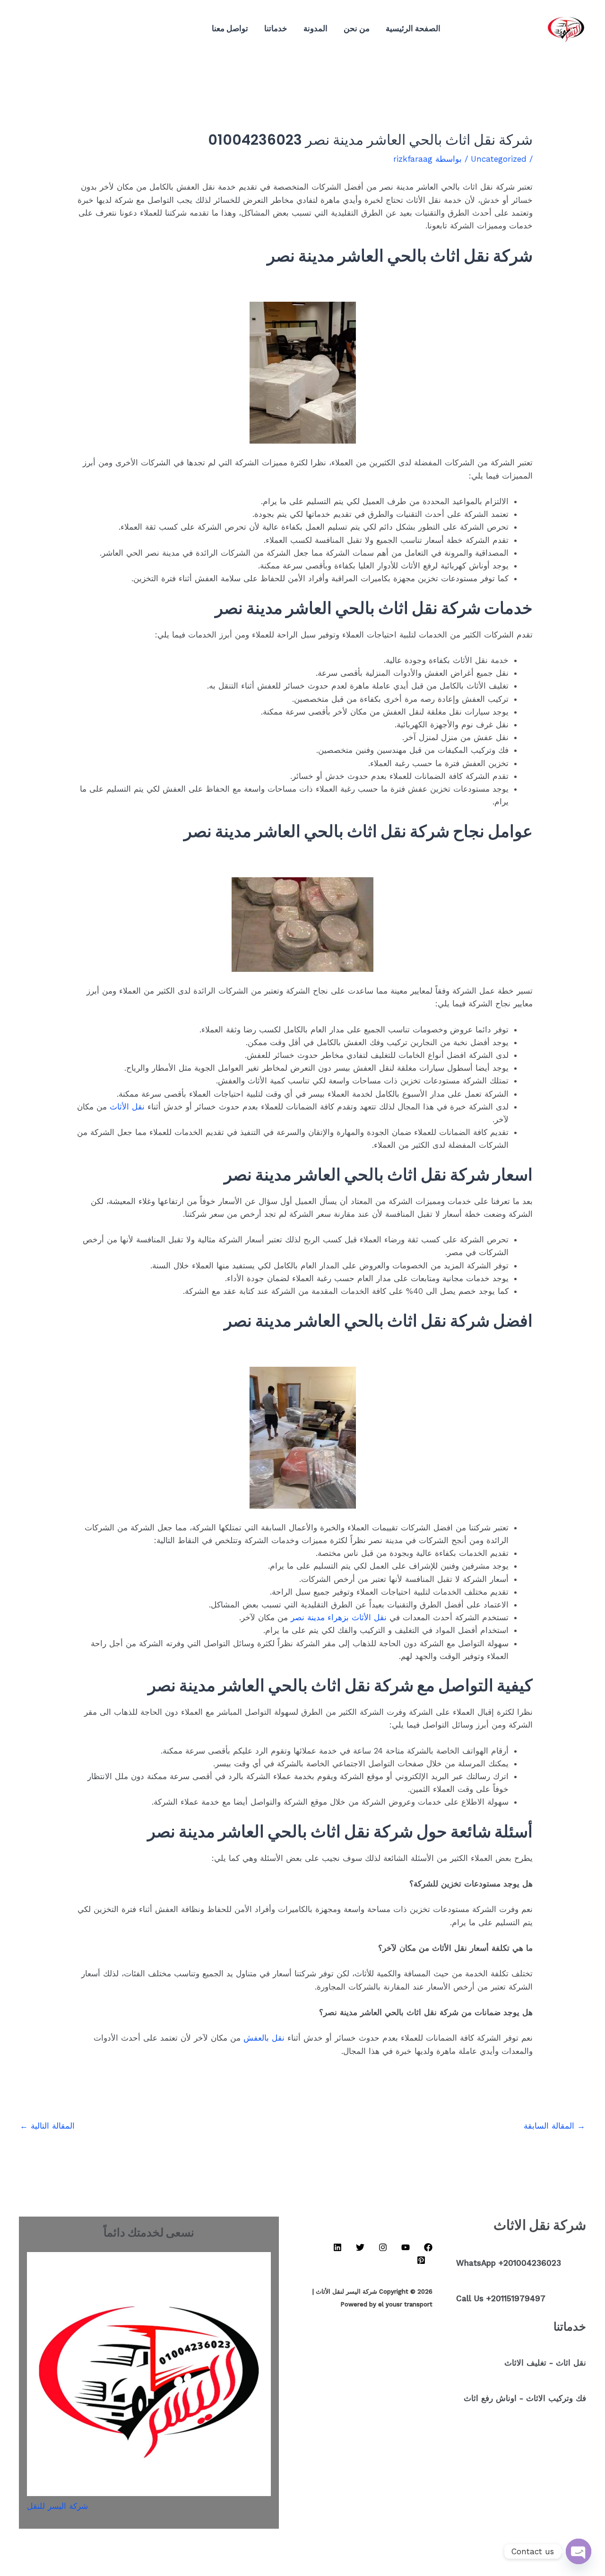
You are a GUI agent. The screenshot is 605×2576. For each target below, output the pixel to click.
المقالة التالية (47, 2126)
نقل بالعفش (264, 2038)
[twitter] (86, 29)
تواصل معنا (230, 28)
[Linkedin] (100, 29)
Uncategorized (499, 159)
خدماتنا (276, 28)
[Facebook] (143, 29)
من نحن (357, 28)
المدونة (315, 28)
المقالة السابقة (554, 2126)
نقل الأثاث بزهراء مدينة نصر (339, 1617)
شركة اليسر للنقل (57, 2506)
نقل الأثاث (127, 1107)
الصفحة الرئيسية (413, 28)
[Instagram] (114, 29)
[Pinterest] (72, 29)
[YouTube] (129, 29)
